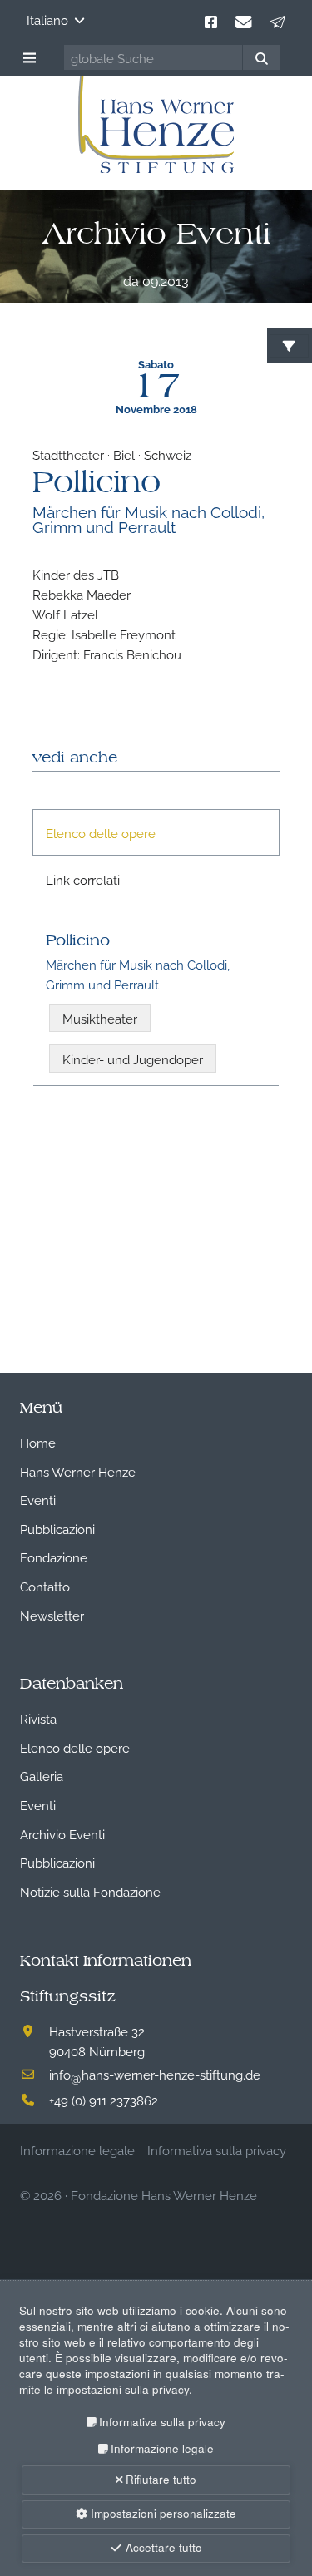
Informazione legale (162, 2448)
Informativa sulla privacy (162, 2422)
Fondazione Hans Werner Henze (164, 2194)
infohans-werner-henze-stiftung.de (155, 2074)
